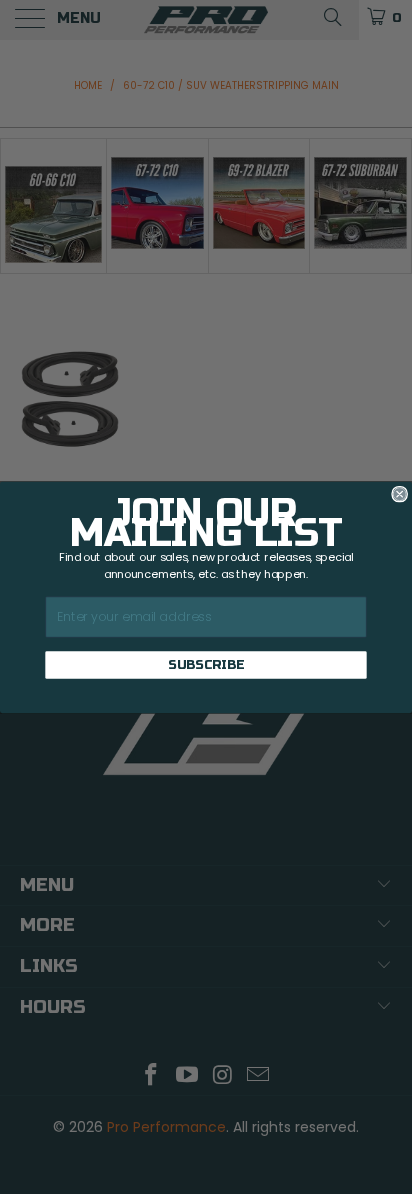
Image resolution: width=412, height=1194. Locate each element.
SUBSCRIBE (206, 664)
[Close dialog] (400, 494)
